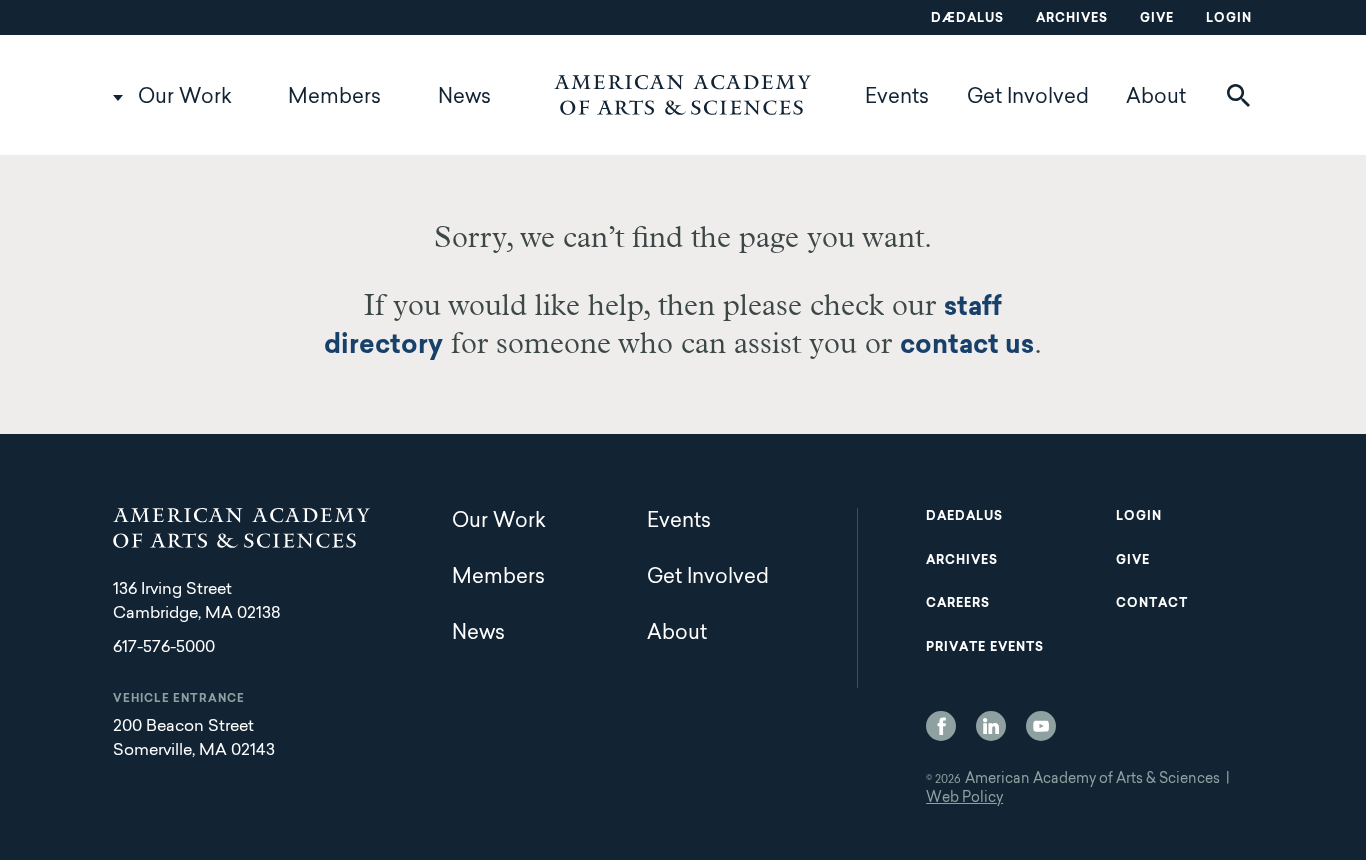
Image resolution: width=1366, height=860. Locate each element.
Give (1157, 19)
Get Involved (1028, 98)
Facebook (941, 726)
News (464, 98)
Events (897, 98)
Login (1229, 19)
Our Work (185, 98)
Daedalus (964, 517)
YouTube (1041, 726)
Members (334, 98)
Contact (1152, 604)
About (1156, 98)
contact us (967, 347)
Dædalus (967, 19)
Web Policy (964, 799)
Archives (1072, 19)
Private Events (985, 648)
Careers (958, 604)
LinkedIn (991, 726)
